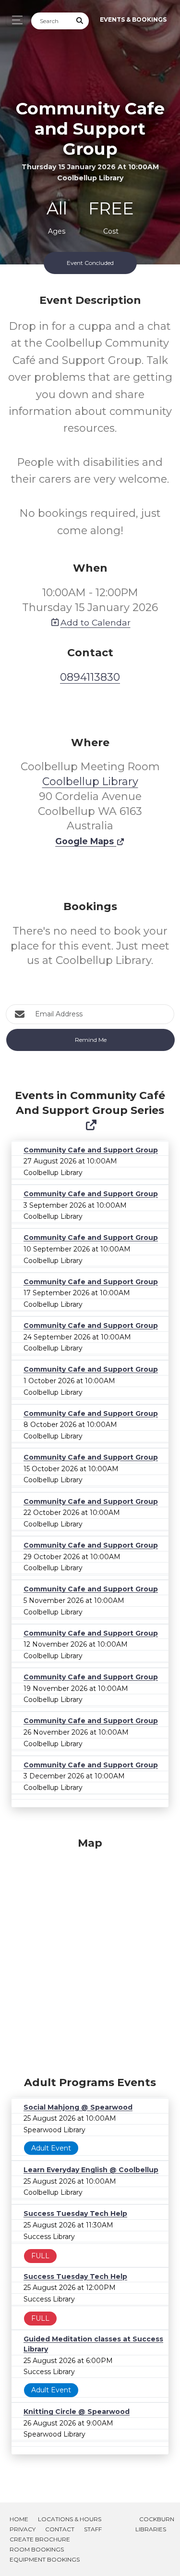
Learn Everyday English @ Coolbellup (91, 2170)
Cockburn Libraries (155, 2524)
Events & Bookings (133, 19)
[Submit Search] (80, 21)
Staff (93, 2529)
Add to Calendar (96, 622)
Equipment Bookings (45, 2559)
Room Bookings (37, 2549)
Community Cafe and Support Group (91, 1150)
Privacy (23, 2529)
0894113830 (90, 677)
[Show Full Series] (91, 1125)
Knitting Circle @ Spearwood (77, 2412)
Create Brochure (40, 2539)
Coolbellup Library (90, 782)
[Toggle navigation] (15, 20)
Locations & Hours (70, 2519)
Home (19, 2519)
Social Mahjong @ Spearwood (78, 2107)
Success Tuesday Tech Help (75, 2213)
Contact (60, 2529)
